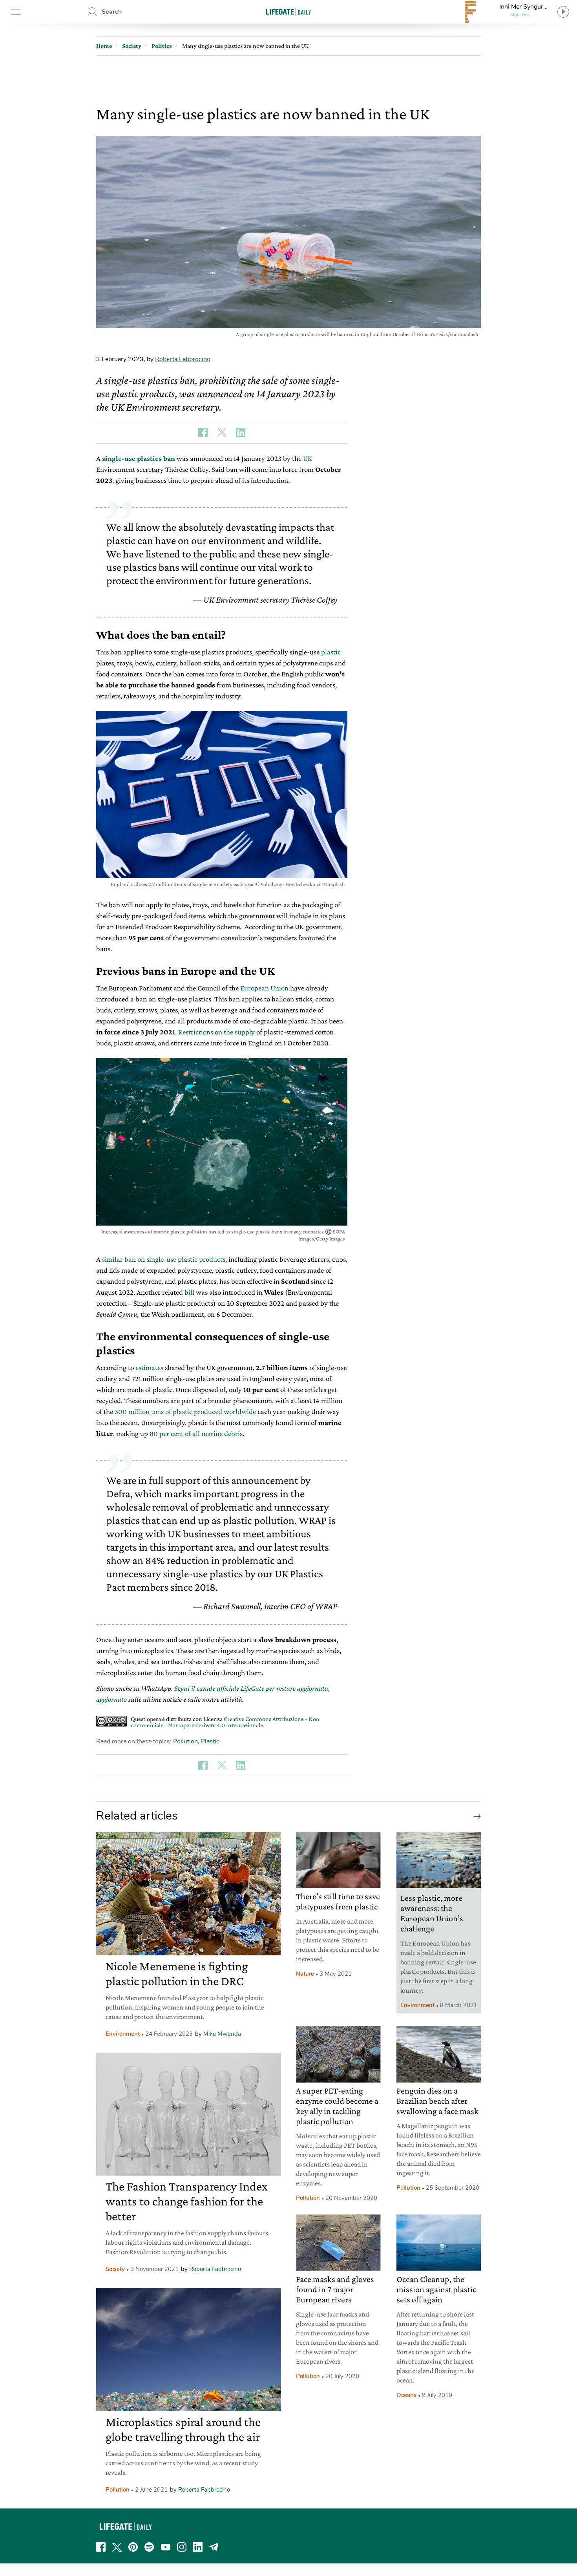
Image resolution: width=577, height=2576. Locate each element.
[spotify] (149, 2547)
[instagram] (182, 2547)
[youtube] (166, 2547)
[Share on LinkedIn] (241, 433)
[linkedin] (198, 2547)
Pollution (185, 1741)
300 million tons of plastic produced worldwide (185, 1411)
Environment (123, 2034)
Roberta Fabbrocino (183, 359)
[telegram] (214, 2547)
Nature (305, 1974)
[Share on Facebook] (203, 433)
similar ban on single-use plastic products (164, 1259)
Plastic (210, 1741)
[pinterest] (133, 2547)
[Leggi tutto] (475, 1816)
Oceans (406, 2395)
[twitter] (117, 2547)
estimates (149, 1367)
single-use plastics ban (139, 458)
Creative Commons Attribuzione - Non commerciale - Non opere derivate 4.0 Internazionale (225, 1722)
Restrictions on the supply (216, 1032)
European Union (264, 988)
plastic (331, 652)
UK (308, 458)
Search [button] (112, 12)
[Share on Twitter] (222, 433)
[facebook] (101, 2547)
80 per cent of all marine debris (196, 1433)
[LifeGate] (288, 12)
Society (115, 2269)
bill (189, 1292)
